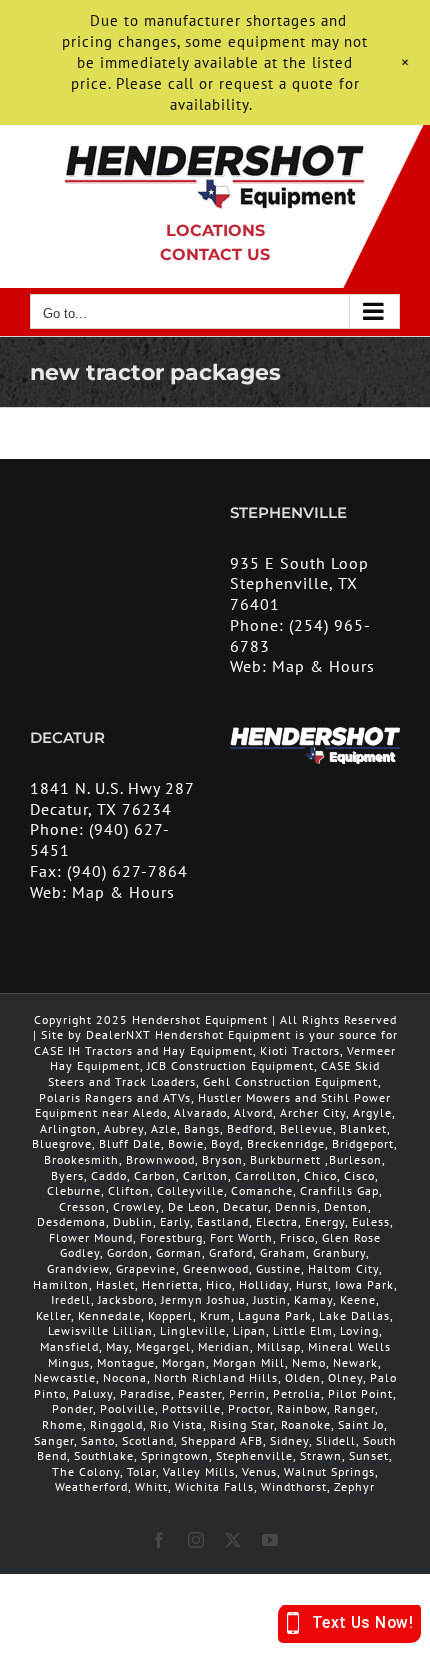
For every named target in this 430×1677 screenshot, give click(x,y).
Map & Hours (323, 666)
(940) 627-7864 (127, 871)
